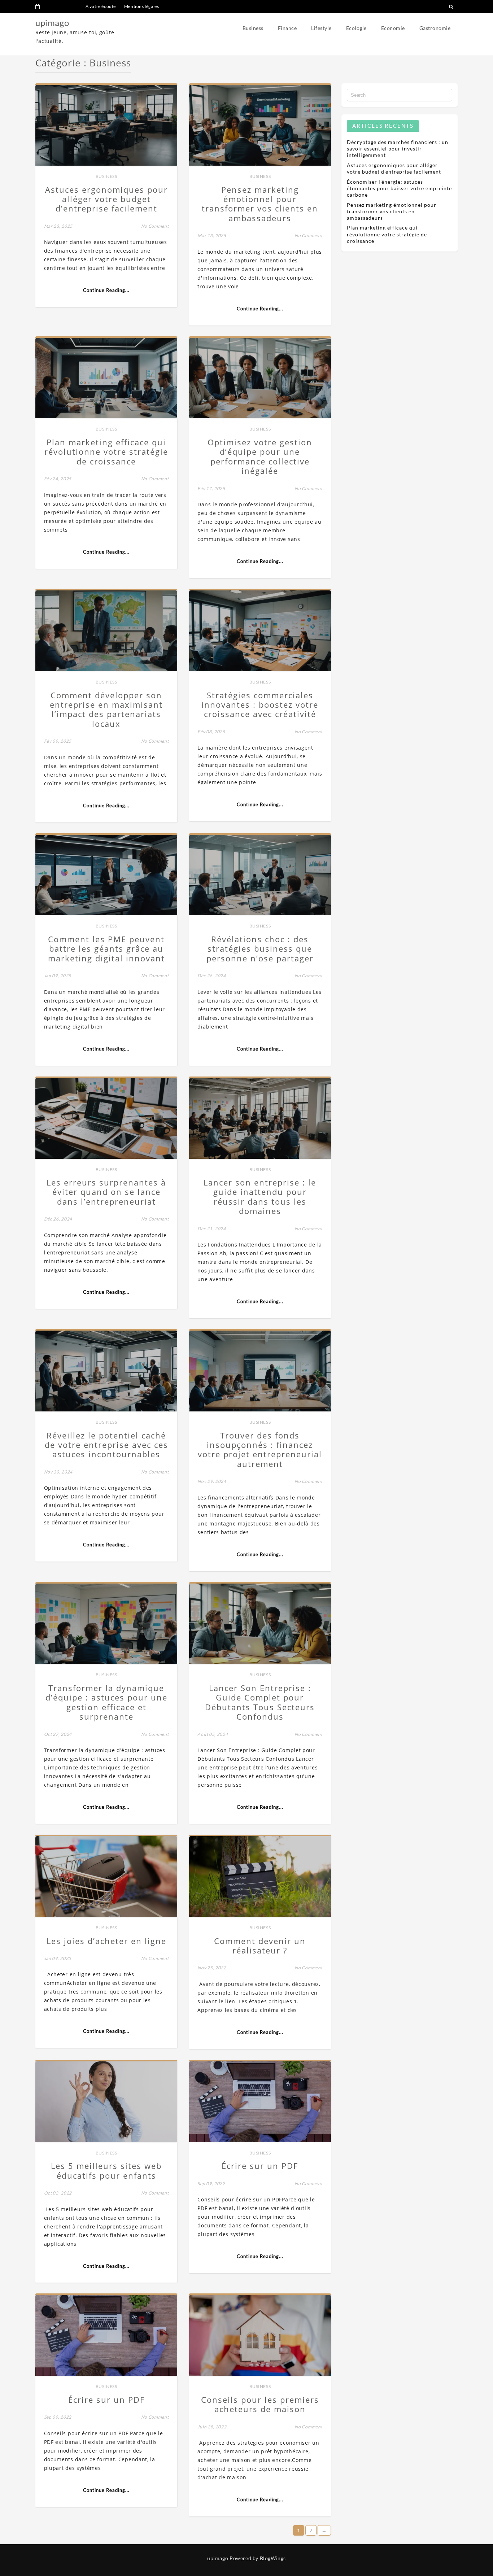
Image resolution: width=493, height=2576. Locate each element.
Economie (393, 28)
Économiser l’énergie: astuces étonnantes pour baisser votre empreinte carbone (399, 188)
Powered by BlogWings (258, 2558)
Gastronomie (435, 28)
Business (253, 28)
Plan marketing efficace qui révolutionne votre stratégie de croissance (387, 234)
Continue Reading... (106, 290)
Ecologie (356, 28)
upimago (52, 23)
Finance (287, 28)
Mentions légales (142, 6)
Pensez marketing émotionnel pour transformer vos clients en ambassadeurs (392, 211)
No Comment (155, 226)
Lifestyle (321, 28)
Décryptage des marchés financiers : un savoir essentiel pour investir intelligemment (398, 149)
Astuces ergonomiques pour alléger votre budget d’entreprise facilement (394, 168)
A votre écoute (101, 6)
